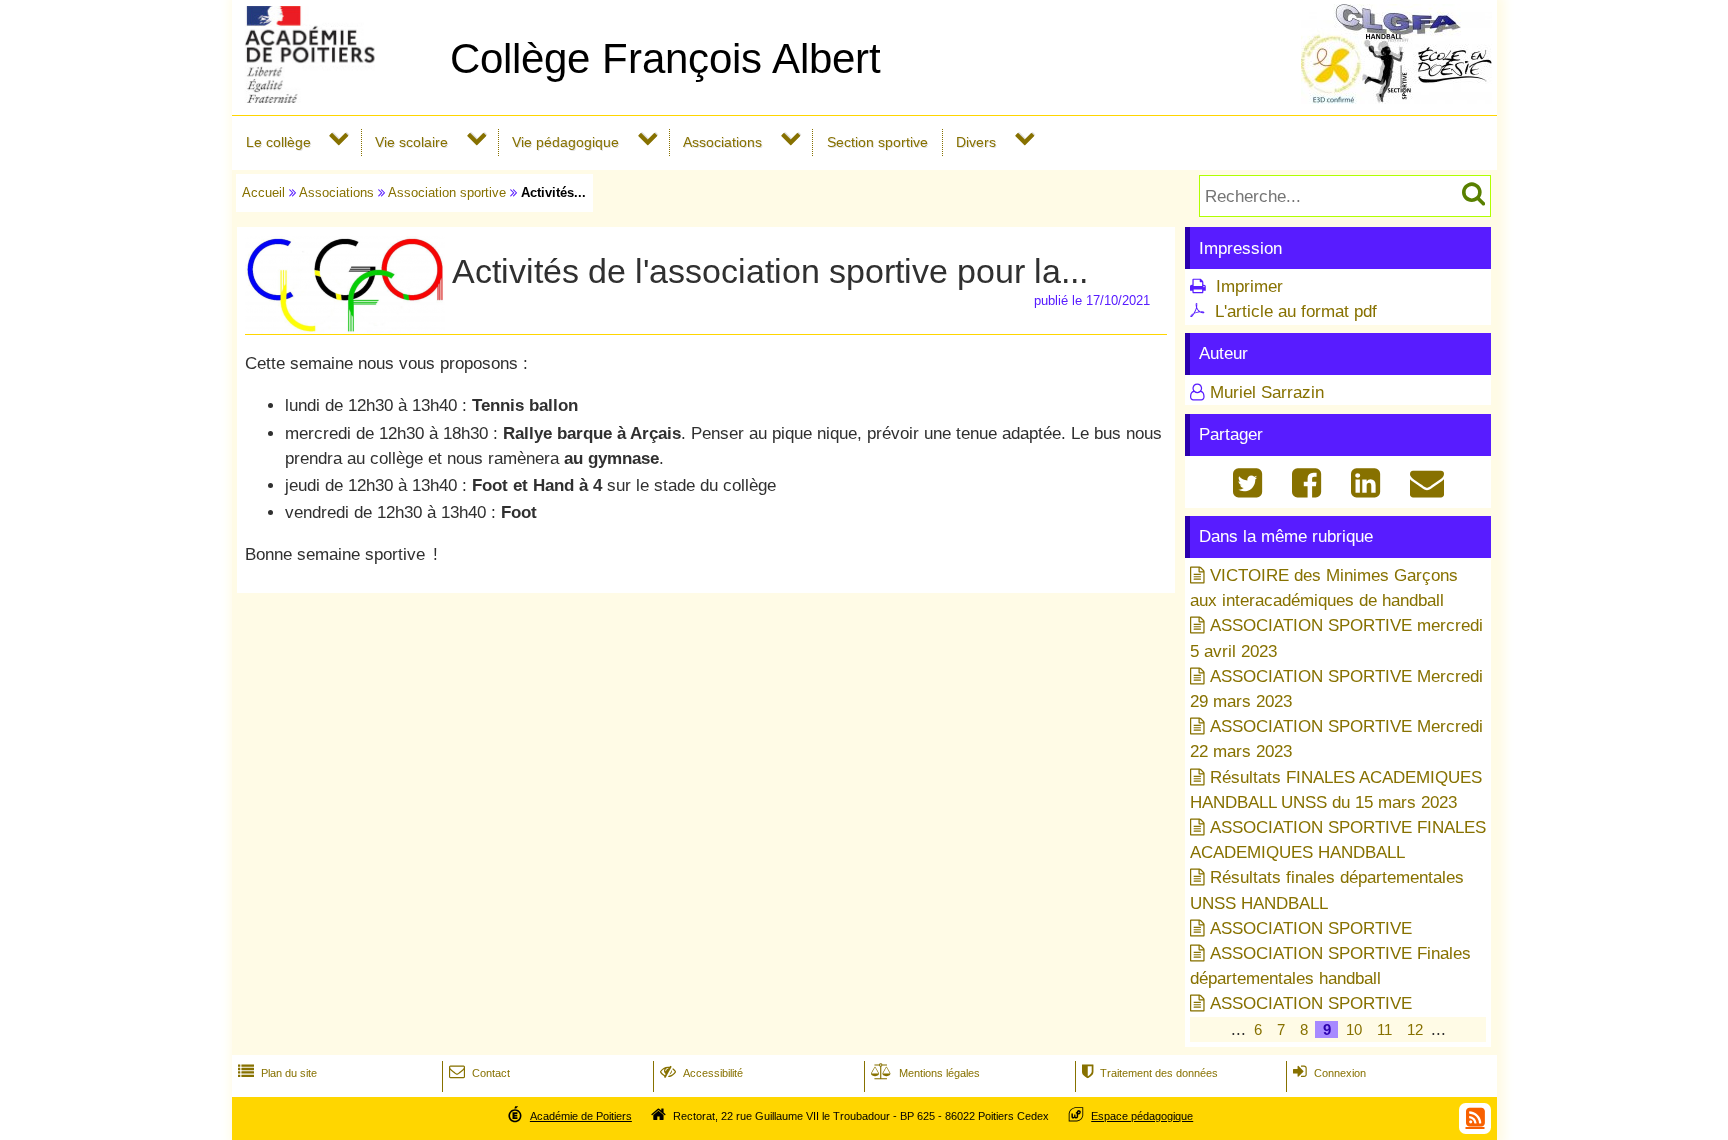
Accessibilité (701, 1073)
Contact (479, 1073)
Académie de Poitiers (581, 1116)
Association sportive (447, 192)
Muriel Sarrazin (1267, 392)
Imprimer (1249, 286)
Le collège (278, 142)
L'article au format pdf (1296, 311)
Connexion (1329, 1073)
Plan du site (277, 1073)
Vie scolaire (411, 142)
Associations (722, 142)
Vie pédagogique (565, 142)
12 (1415, 1029)
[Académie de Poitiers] (337, 97)
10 (1354, 1029)
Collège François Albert (665, 58)
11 (1384, 1029)
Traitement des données (1150, 1073)
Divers (976, 142)
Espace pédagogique (1142, 1116)
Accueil (263, 192)
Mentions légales (925, 1073)
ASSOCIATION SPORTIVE (1311, 928)
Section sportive (877, 142)
